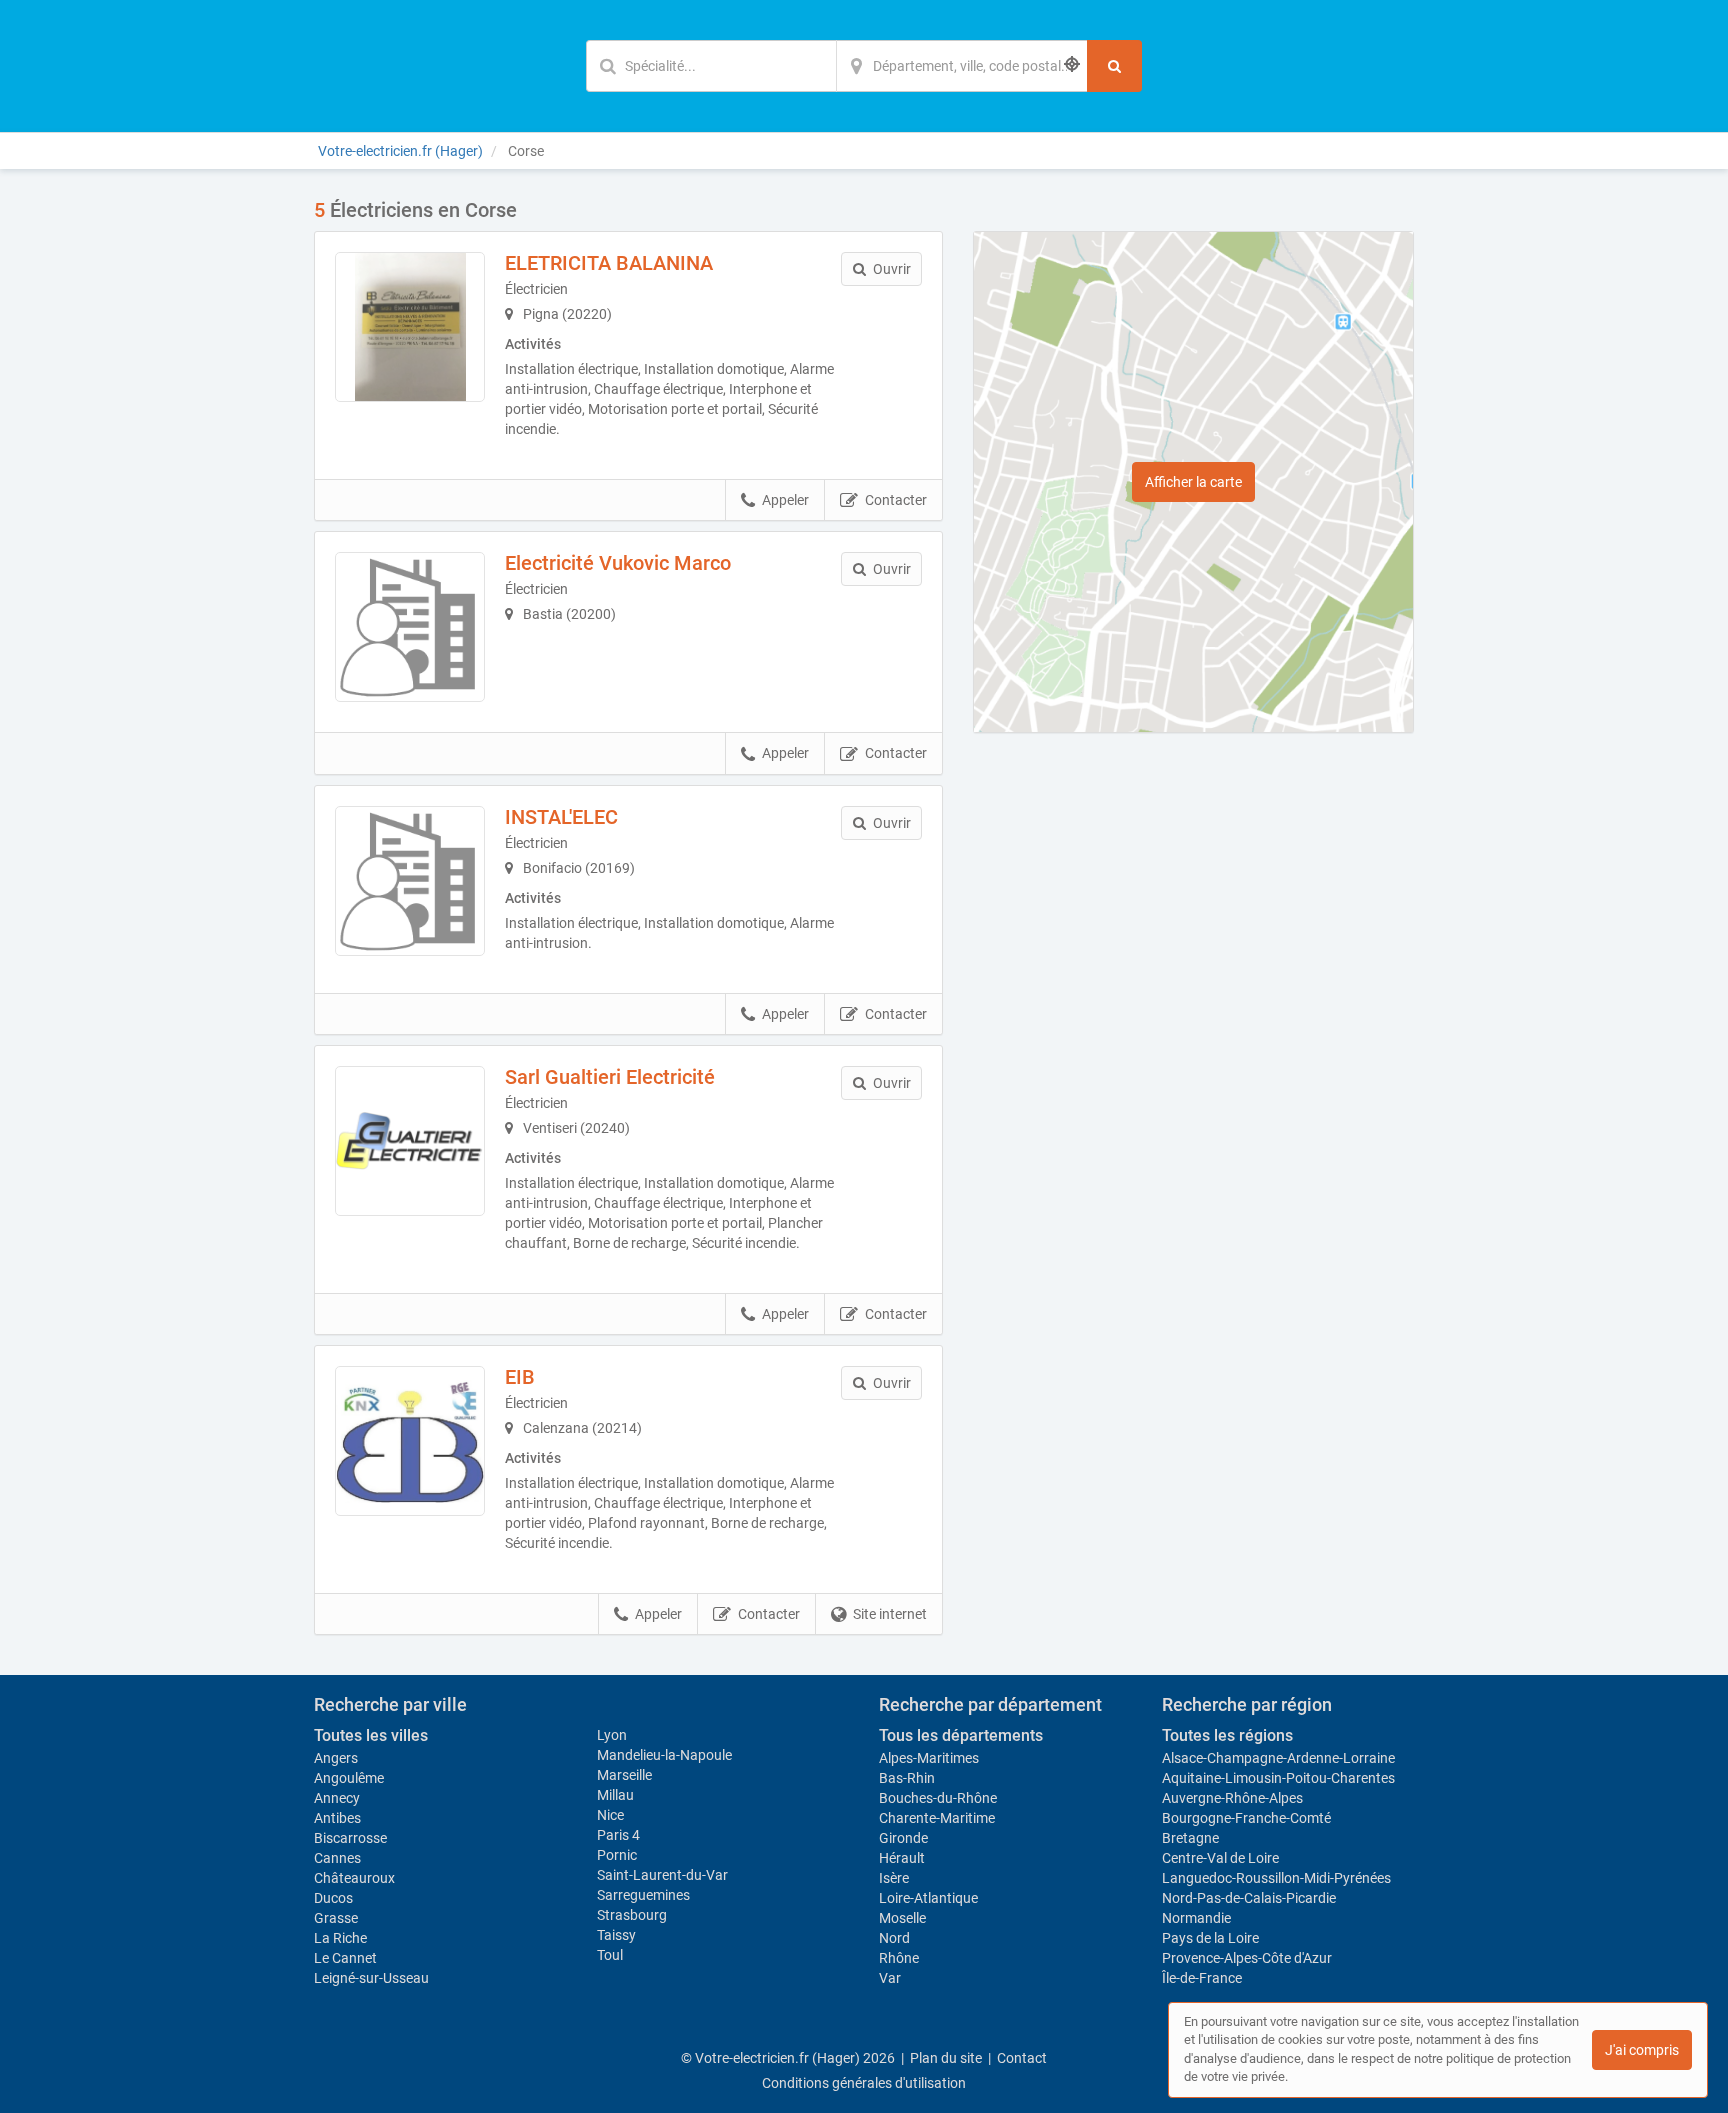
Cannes (337, 1858)
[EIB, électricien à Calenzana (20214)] (410, 1441)
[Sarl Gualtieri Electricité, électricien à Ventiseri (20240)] (410, 1141)
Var (890, 1978)
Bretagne (1190, 1838)
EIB (520, 1377)
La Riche (340, 1938)
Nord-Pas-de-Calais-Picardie (1249, 1898)
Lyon (612, 1735)
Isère (894, 1878)
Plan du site (946, 2058)
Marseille (624, 1775)
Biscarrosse (350, 1838)
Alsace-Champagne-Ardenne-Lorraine (1278, 1758)
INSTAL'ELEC (561, 817)
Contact (1022, 2058)
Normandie (1196, 1918)
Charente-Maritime (937, 1818)
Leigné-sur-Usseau (371, 1978)
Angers (336, 1758)
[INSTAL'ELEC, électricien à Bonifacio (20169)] (410, 881)
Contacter (896, 500)
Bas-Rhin (907, 1778)
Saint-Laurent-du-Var (662, 1875)
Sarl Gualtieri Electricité (610, 1077)
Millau (615, 1795)
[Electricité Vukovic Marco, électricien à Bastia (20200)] (410, 627)
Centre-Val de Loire (1220, 1858)
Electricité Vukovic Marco (618, 563)
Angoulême (349, 1778)
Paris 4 (618, 1835)
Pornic (617, 1855)
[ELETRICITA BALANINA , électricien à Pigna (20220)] (410, 327)
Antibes (337, 1818)
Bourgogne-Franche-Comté (1246, 1818)
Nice (610, 1815)
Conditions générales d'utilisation (864, 2083)
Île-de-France (1202, 1978)
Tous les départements (961, 1735)
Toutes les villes (371, 1735)
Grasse (336, 1918)
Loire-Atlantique (928, 1898)
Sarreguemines (643, 1895)
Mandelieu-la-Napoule (664, 1755)
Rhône (899, 1958)
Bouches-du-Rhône (938, 1798)
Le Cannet (345, 1958)
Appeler (785, 500)
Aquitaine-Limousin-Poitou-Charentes (1278, 1778)
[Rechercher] (1114, 66)
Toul (610, 1955)
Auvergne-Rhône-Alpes (1232, 1798)
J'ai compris (1642, 2050)
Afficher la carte (1193, 482)
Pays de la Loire (1210, 1938)
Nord (894, 1938)
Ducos (333, 1898)
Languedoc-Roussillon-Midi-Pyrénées (1276, 1878)
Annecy (337, 1798)
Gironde (903, 1838)
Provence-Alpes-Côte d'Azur (1247, 1958)
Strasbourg (632, 1915)
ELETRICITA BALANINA (609, 263)
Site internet (890, 1614)
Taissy (616, 1935)
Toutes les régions (1227, 1735)
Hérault (902, 1858)
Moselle (902, 1918)
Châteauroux (354, 1878)
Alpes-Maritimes (929, 1758)
